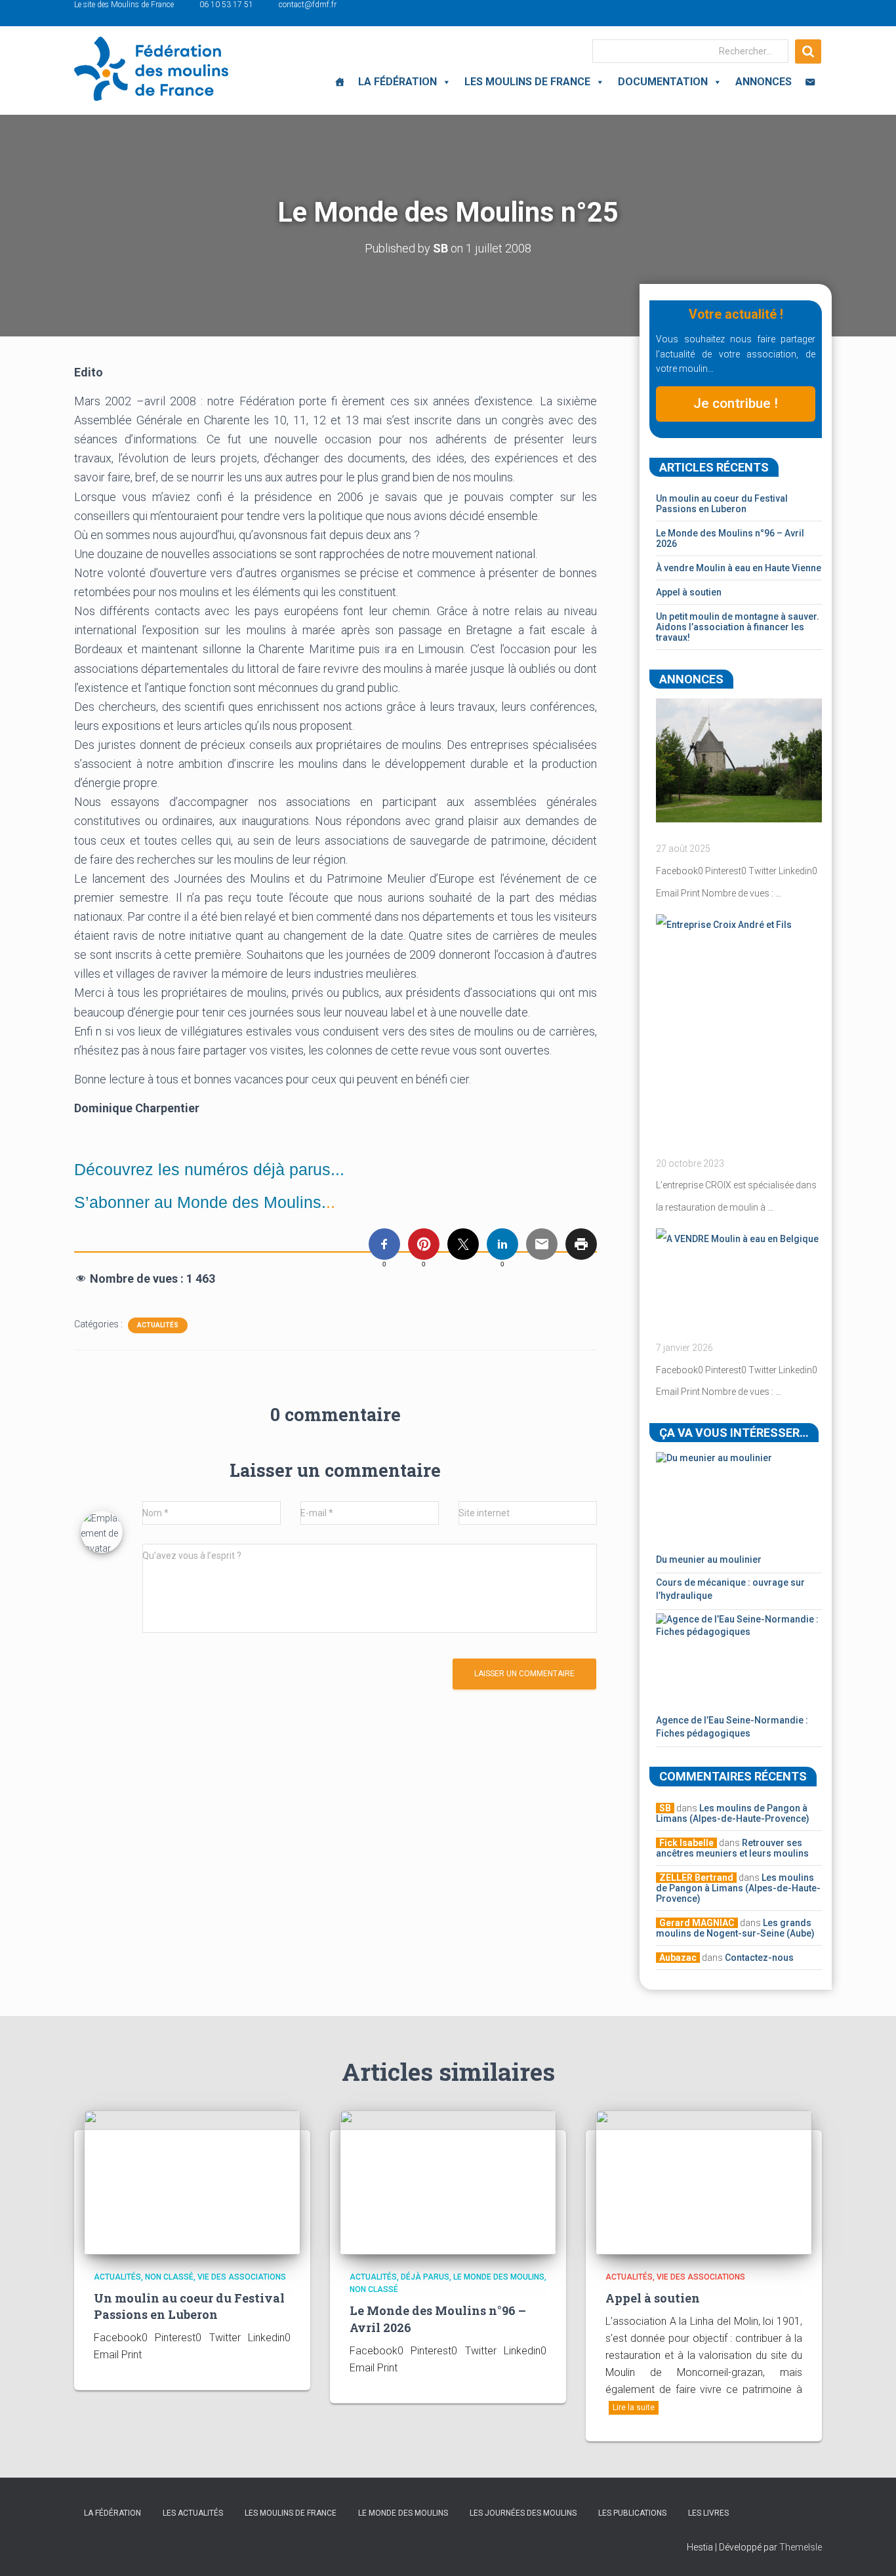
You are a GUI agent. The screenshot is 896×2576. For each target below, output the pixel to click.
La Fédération (397, 82)
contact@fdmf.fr (308, 5)
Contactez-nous (759, 1958)
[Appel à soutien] (704, 2181)
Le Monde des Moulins (499, 2277)
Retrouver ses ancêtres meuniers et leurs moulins (732, 1848)
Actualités (158, 1325)
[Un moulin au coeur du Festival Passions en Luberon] (192, 2181)
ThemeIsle (801, 2547)
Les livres (708, 2513)
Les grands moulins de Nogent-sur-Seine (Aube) (735, 1928)
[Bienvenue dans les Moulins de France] (340, 82)
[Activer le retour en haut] (870, 2550)
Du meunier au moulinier (709, 1560)
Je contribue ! (736, 403)
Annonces (764, 82)
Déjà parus (425, 2277)
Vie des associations (242, 2277)
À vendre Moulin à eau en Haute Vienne (739, 568)
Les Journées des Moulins (523, 2513)
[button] (444, 82)
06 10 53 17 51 (226, 5)
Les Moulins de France (527, 82)
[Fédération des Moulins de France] (151, 69)
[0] (384, 1244)
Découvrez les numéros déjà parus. (205, 1169)
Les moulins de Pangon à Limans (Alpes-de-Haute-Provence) (733, 1813)
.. (205, 1202)
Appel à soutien (689, 592)
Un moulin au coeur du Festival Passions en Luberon (722, 504)
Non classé (169, 2277)
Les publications (632, 2513)
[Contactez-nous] (810, 82)
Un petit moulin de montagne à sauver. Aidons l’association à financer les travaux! (738, 627)
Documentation (663, 82)
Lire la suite (634, 2407)
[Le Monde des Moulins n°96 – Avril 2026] (448, 2181)
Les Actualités (193, 2513)
